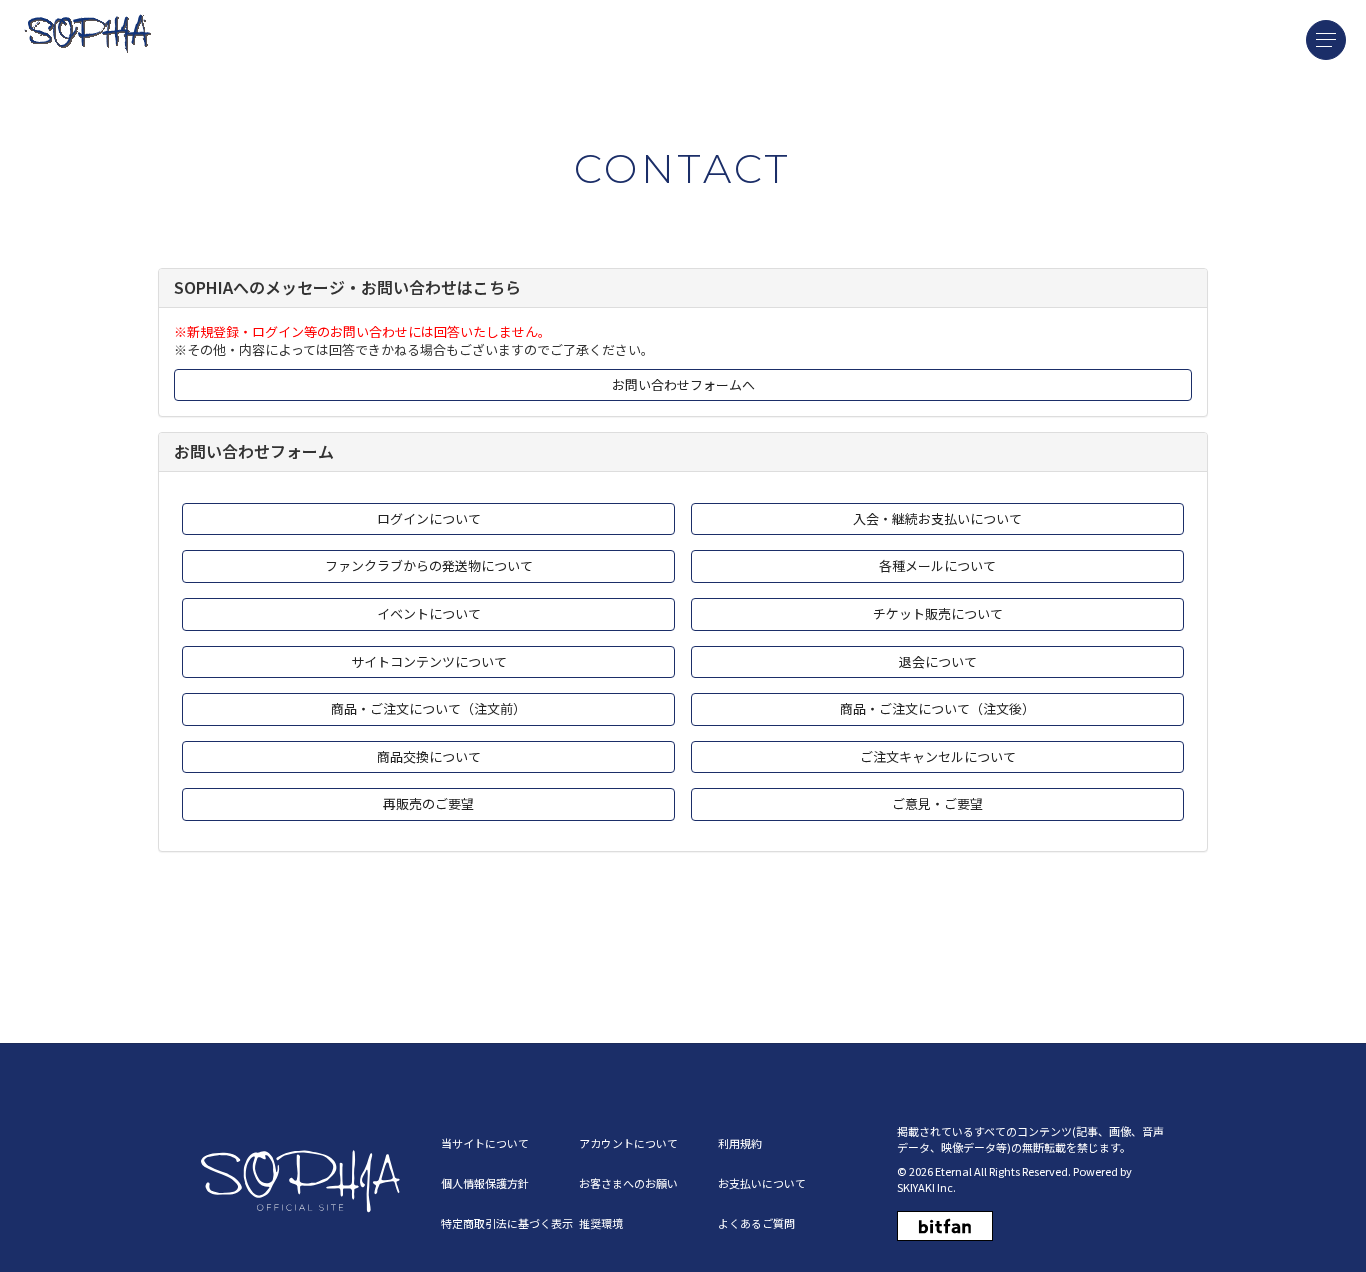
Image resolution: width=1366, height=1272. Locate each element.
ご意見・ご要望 (937, 803)
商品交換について (429, 756)
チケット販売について (938, 613)
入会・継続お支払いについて (937, 518)
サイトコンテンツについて (429, 661)
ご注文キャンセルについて (938, 756)
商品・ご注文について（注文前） (428, 708)
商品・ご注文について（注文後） (937, 708)
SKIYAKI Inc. (926, 1187)
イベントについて (429, 613)
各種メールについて (937, 565)
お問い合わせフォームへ (683, 384)
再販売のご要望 (428, 803)
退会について (938, 661)
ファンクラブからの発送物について (429, 565)
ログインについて (429, 518)
